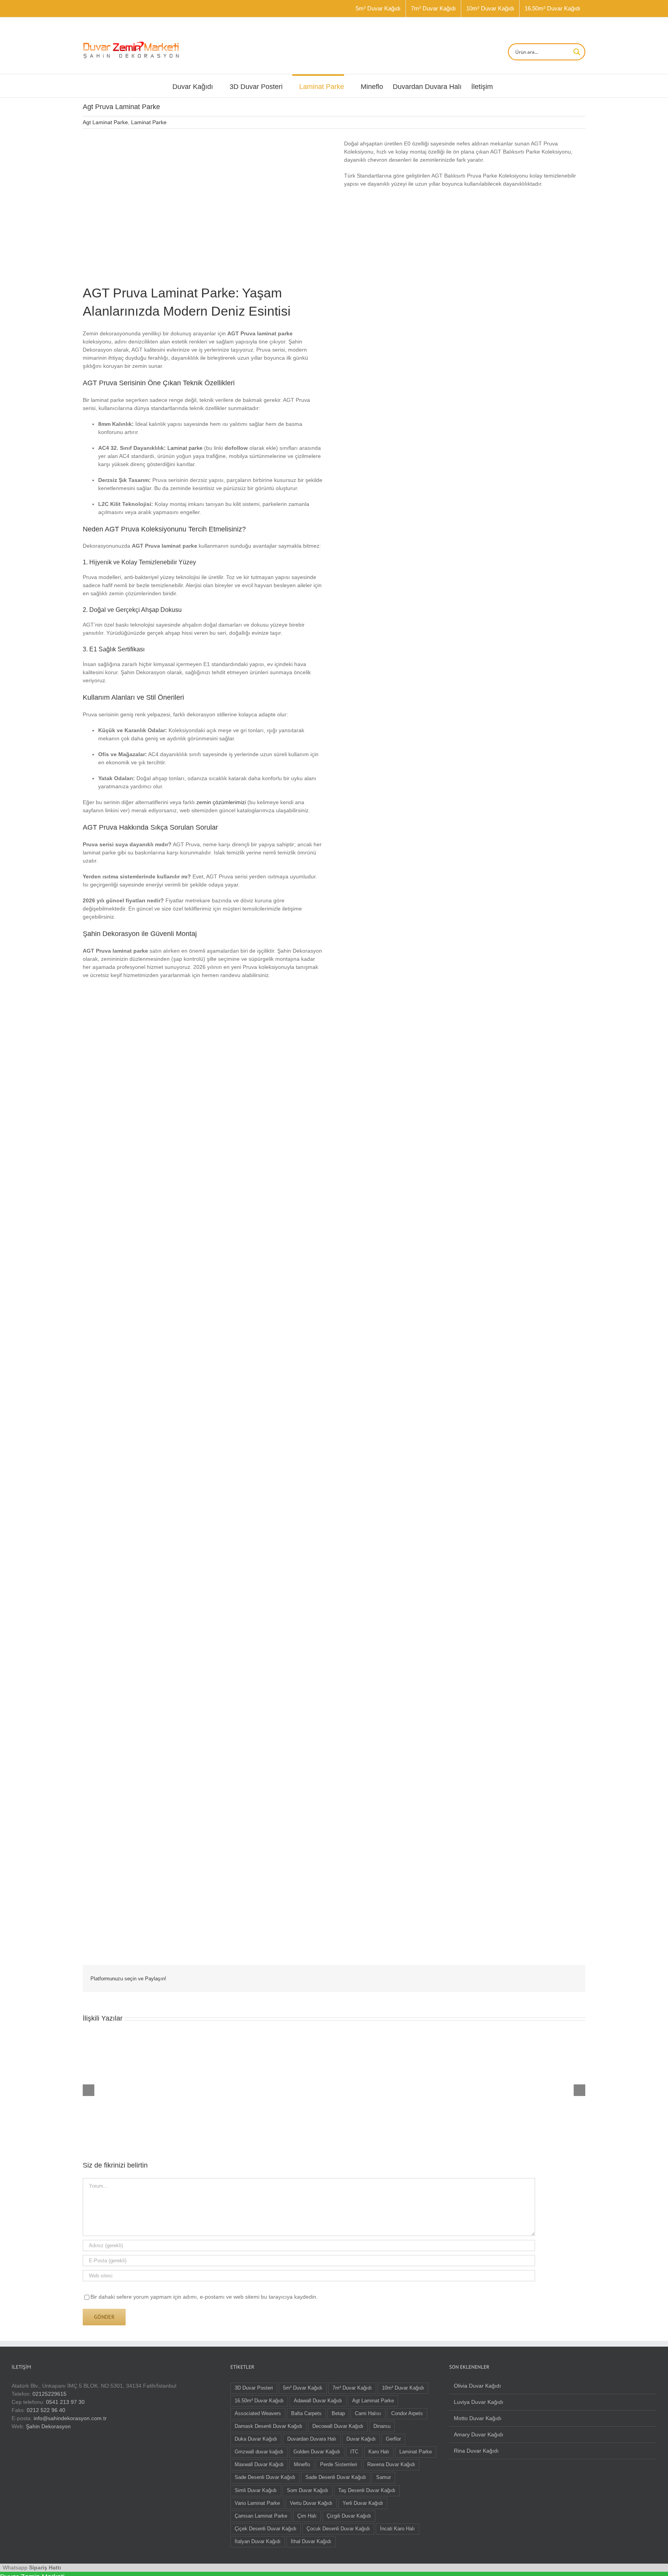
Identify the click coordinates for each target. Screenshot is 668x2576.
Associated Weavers (258, 2414)
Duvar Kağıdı (361, 2439)
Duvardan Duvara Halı (312, 2439)
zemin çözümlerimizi (221, 802)
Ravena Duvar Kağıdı (391, 2465)
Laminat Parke (149, 122)
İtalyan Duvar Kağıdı (258, 2542)
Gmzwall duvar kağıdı (259, 2452)
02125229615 (49, 2394)
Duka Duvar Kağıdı (256, 2439)
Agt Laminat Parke (105, 122)
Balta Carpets (306, 2414)
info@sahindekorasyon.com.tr (70, 2418)
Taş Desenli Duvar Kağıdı (367, 2491)
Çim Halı (307, 2516)
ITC (354, 2452)
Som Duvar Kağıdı (308, 2491)
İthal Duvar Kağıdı (311, 2542)
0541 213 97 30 (65, 2402)
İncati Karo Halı (397, 2529)
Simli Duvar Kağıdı (256, 2491)
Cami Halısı (368, 2414)
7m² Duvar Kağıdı (352, 2388)
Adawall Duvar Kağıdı (318, 2401)
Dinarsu (382, 2426)
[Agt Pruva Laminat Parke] (141, 142)
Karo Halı (379, 2452)
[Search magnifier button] (577, 52)
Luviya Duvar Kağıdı (479, 2402)
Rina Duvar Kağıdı (476, 2451)
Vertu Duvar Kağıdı (311, 2503)
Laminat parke (185, 448)
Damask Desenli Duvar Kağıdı (268, 2426)
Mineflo (302, 2465)
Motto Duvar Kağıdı (478, 2418)
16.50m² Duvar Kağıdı (259, 2401)
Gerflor (393, 2439)
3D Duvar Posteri (254, 2388)
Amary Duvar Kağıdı (479, 2434)
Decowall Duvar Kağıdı (338, 2426)
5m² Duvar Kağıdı (303, 2388)
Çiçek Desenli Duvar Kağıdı (266, 2529)
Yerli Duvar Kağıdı (363, 2503)
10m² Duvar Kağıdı (403, 2388)
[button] (143, 1255)
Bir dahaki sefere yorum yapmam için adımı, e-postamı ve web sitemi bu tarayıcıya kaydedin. (204, 2297)
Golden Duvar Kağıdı (317, 2452)
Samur (383, 2477)
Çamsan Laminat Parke (261, 2516)
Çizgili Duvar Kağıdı (349, 2516)
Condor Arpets (407, 2414)
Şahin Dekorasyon (48, 2426)
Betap (338, 2414)
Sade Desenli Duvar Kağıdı (265, 2477)
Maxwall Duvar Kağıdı (259, 2465)
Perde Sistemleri (339, 2465)
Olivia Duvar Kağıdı (477, 2386)
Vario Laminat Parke (257, 2503)
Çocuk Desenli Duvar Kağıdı (338, 2529)
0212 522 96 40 (46, 2410)
